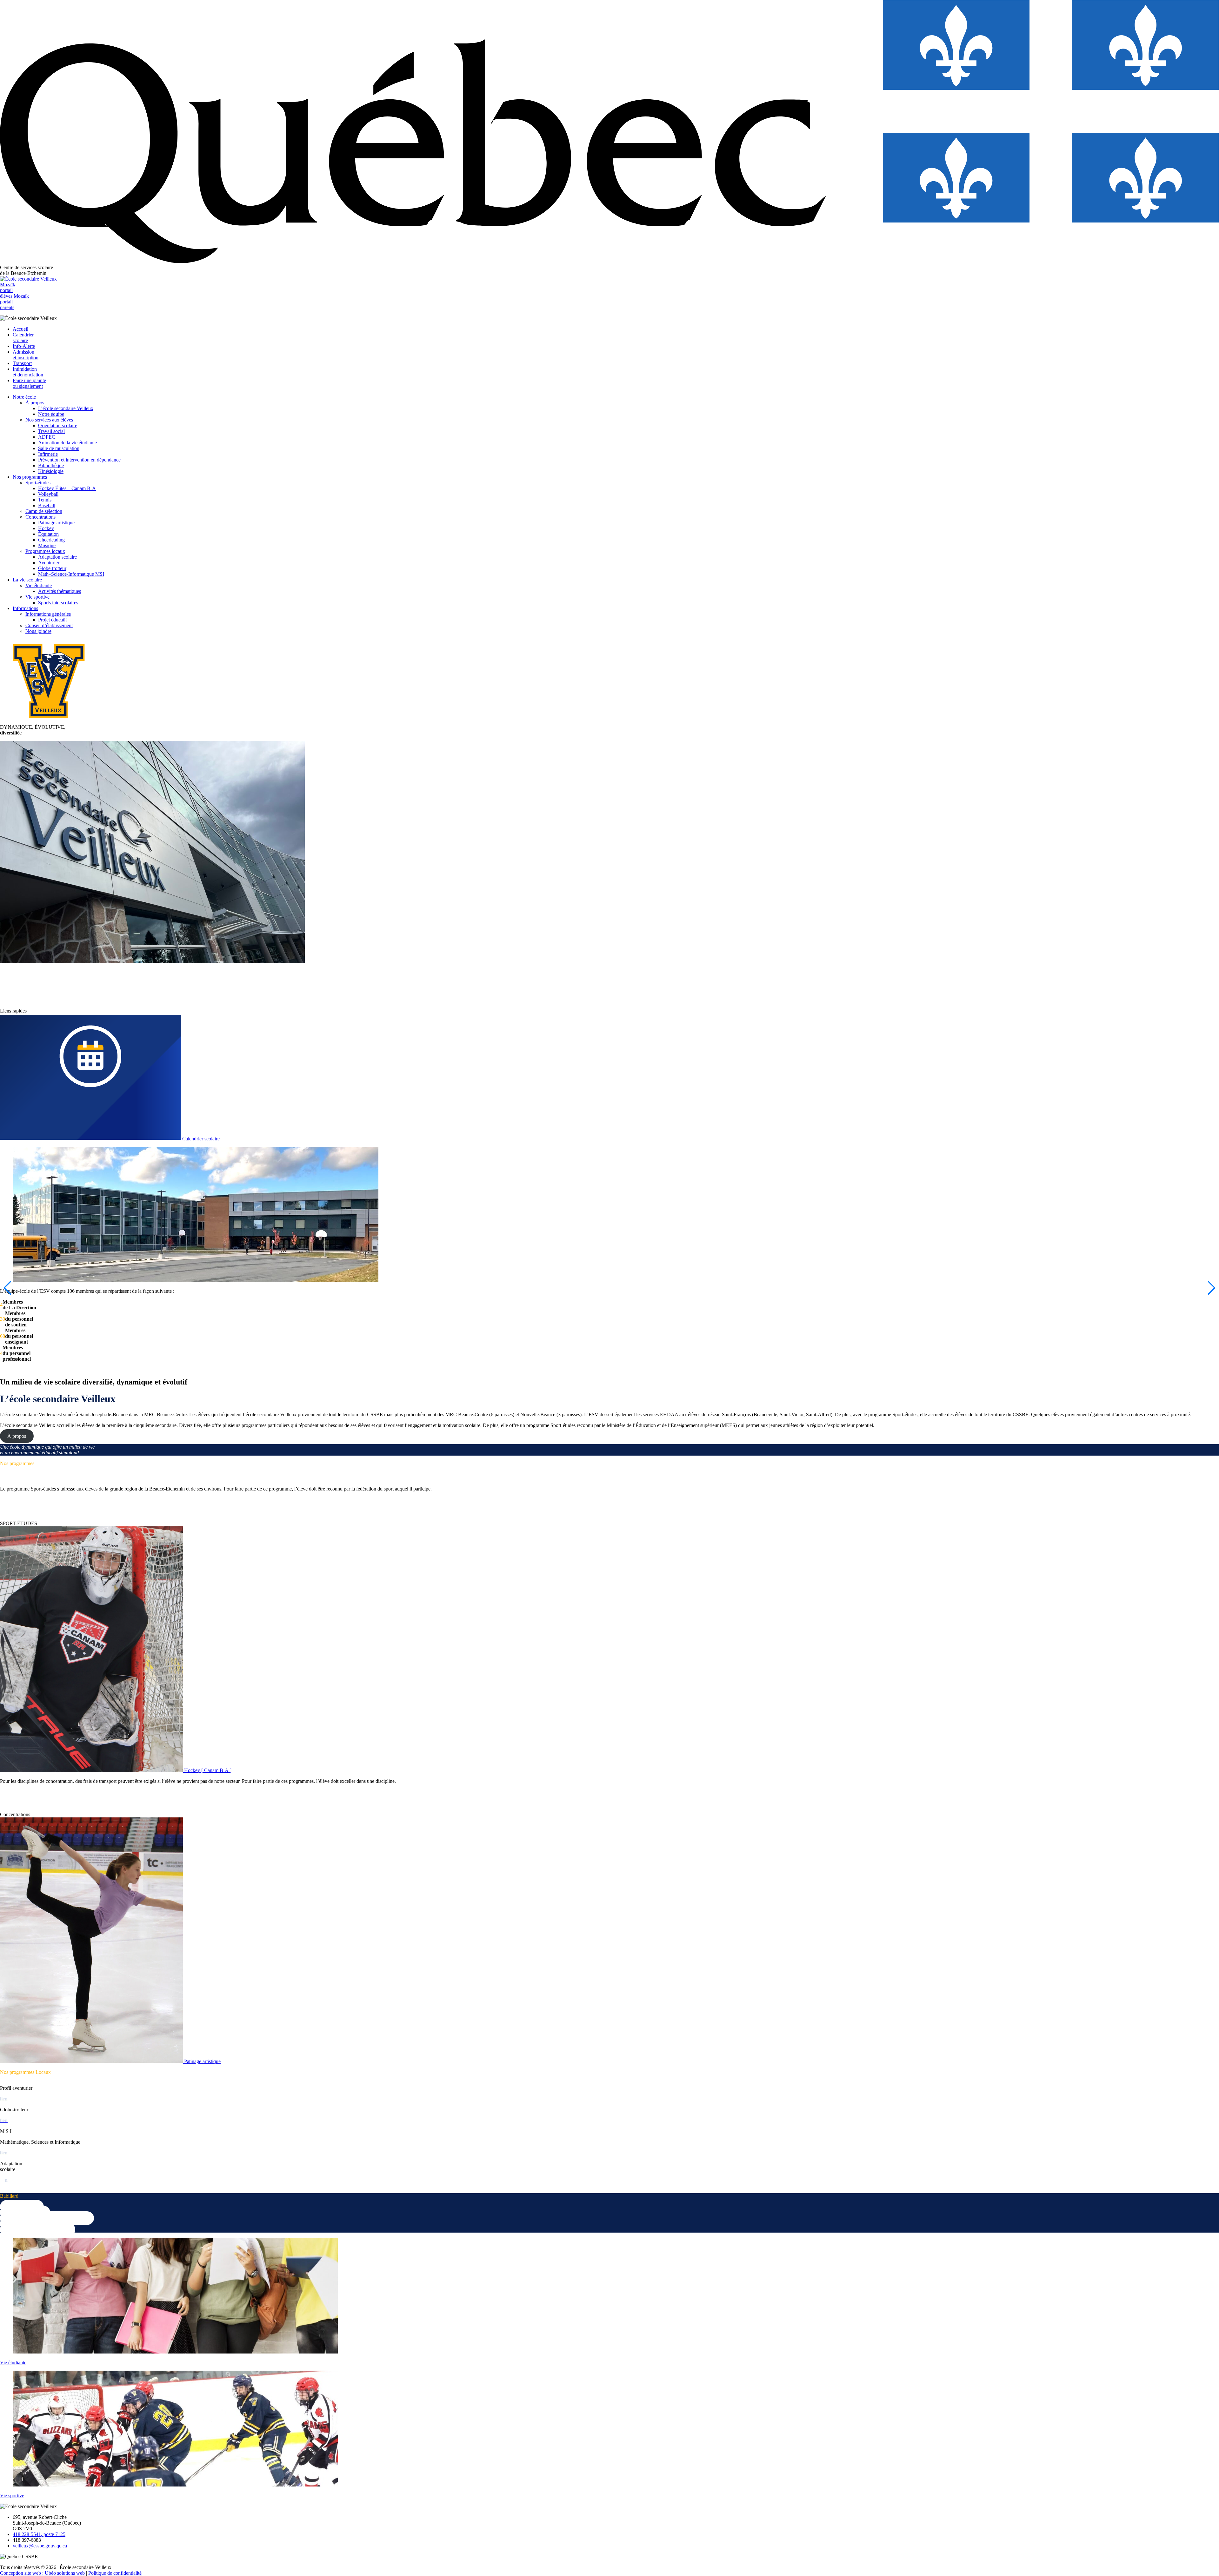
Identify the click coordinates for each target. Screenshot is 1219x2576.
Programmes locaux (45, 551)
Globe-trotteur (52, 568)
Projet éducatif (53, 620)
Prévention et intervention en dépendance (79, 460)
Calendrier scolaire (23, 338)
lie (2, 2180)
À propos (35, 403)
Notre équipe (51, 414)
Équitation (48, 534)
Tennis (45, 500)
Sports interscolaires (58, 603)
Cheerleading (51, 540)
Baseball (47, 505)
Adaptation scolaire (57, 557)
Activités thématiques (60, 591)
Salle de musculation (59, 448)
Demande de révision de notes (37, 2230)
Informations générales (48, 614)
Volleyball (48, 494)
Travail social (51, 431)
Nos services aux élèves (49, 420)
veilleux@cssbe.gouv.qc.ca (40, 2546)
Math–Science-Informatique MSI (71, 574)
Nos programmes (30, 477)
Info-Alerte (24, 346)
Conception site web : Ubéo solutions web (42, 2573)
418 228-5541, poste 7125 (39, 2534)
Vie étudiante (39, 585)
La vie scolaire (27, 580)
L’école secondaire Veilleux (66, 408)
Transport (22, 363)
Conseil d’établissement (49, 625)
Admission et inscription (26, 355)
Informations (25, 608)
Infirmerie (48, 454)
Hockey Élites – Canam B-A (67, 488)
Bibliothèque (51, 465)
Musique (47, 545)
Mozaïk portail (8, 290)
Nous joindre (38, 631)
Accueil (20, 329)
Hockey (46, 528)
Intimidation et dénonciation (28, 372)
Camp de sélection (44, 511)
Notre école (24, 397)
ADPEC (47, 437)
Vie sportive (37, 597)
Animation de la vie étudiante (67, 443)
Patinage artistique (56, 523)
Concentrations (40, 517)
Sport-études (38, 483)
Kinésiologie (51, 471)
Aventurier (49, 563)
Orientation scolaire (58, 425)
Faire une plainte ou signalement (29, 383)
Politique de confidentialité (115, 2573)
